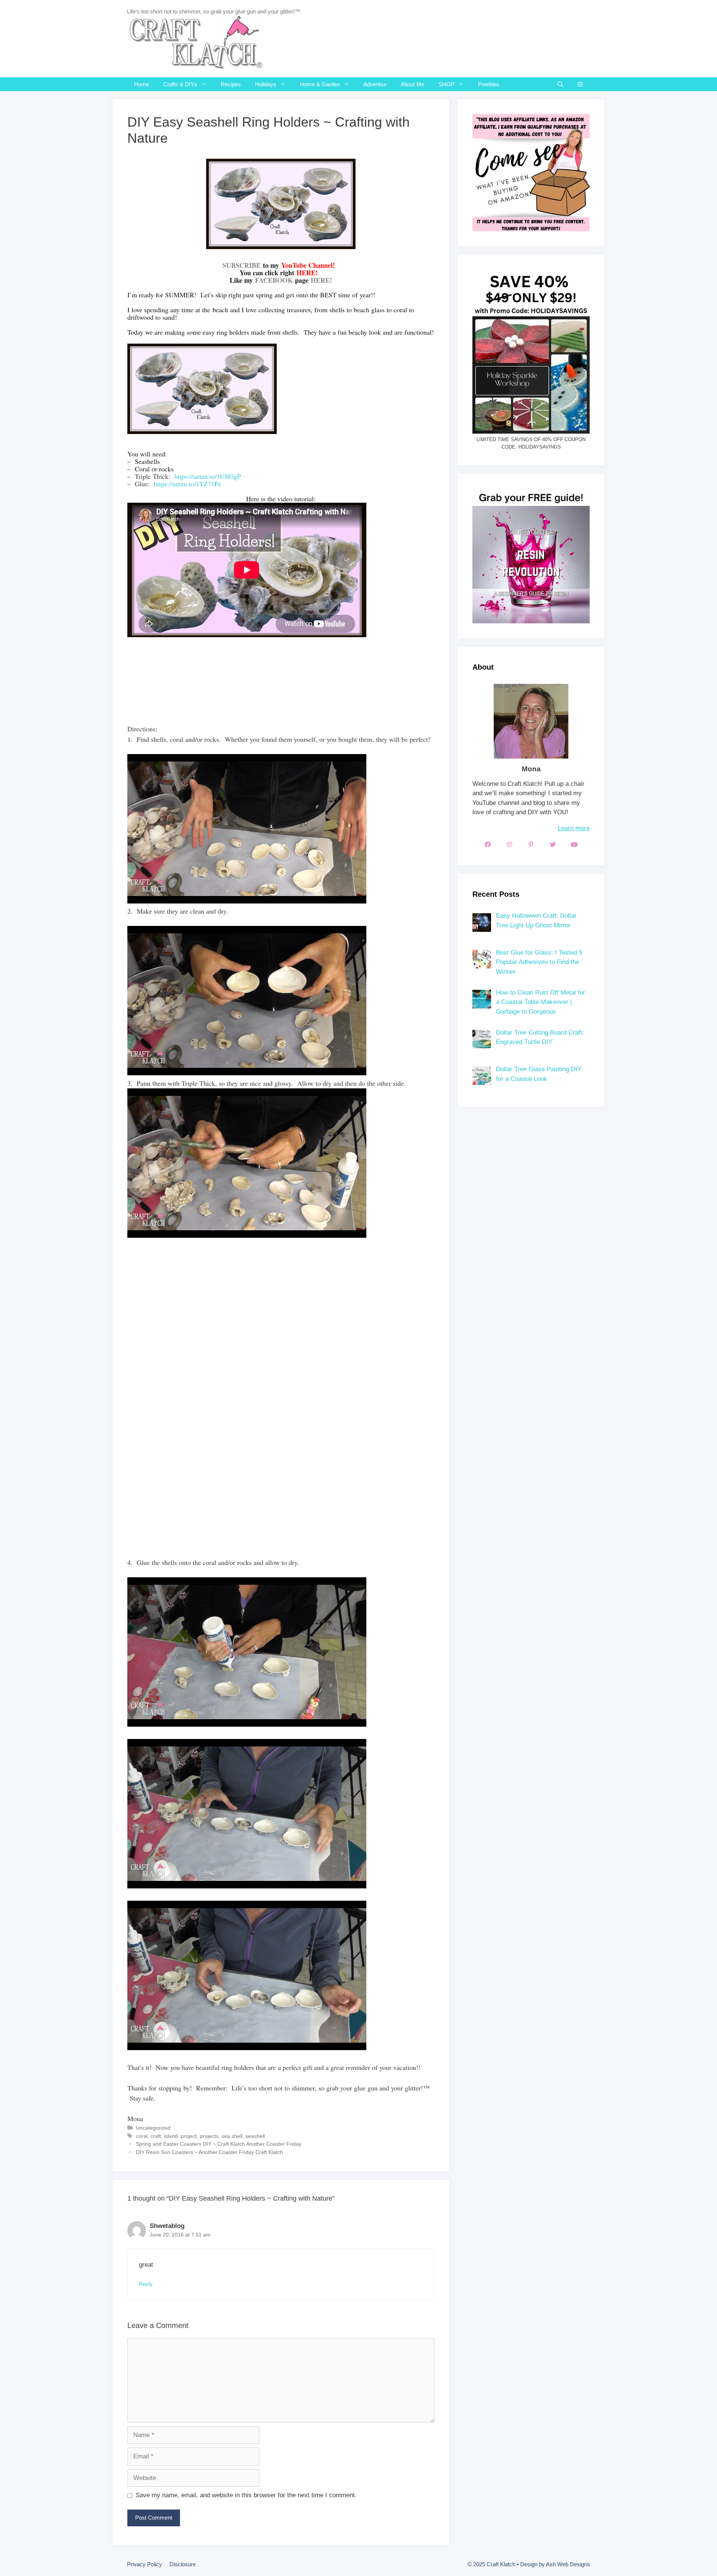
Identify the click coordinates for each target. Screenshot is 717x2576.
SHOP (446, 84)
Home (142, 84)
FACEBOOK (274, 280)
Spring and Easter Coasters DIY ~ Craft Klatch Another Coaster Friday (219, 2144)
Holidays (266, 84)
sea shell (232, 2136)
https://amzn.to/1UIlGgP (208, 476)
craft (156, 2136)
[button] (580, 84)
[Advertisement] (263, 695)
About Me (412, 84)
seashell (255, 2136)
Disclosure (183, 2564)
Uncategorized (153, 2128)
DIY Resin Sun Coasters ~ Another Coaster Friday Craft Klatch (209, 2152)
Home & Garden (320, 84)
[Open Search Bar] (560, 84)
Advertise (375, 84)
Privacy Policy (145, 2564)
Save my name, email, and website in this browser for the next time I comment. (246, 2495)
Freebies (489, 84)
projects (209, 2136)
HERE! (321, 280)
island (171, 2136)
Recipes (231, 84)
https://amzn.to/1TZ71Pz (187, 484)
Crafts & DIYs (180, 84)
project (189, 2136)
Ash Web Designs (568, 2564)
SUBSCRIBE (242, 265)
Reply (146, 2284)
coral (142, 2136)
